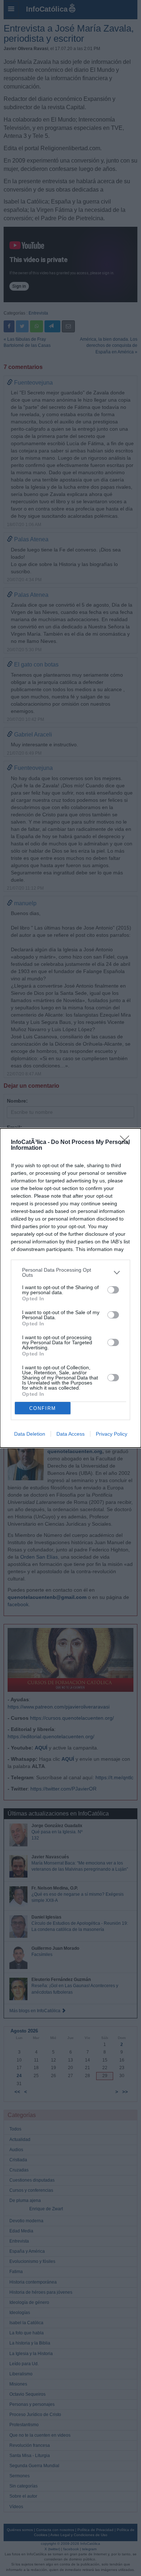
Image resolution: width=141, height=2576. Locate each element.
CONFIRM (43, 1408)
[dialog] (70, 1288)
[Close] (127, 1143)
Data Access (70, 1434)
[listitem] (70, 1272)
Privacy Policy (112, 1434)
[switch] (113, 1290)
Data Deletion (30, 1434)
